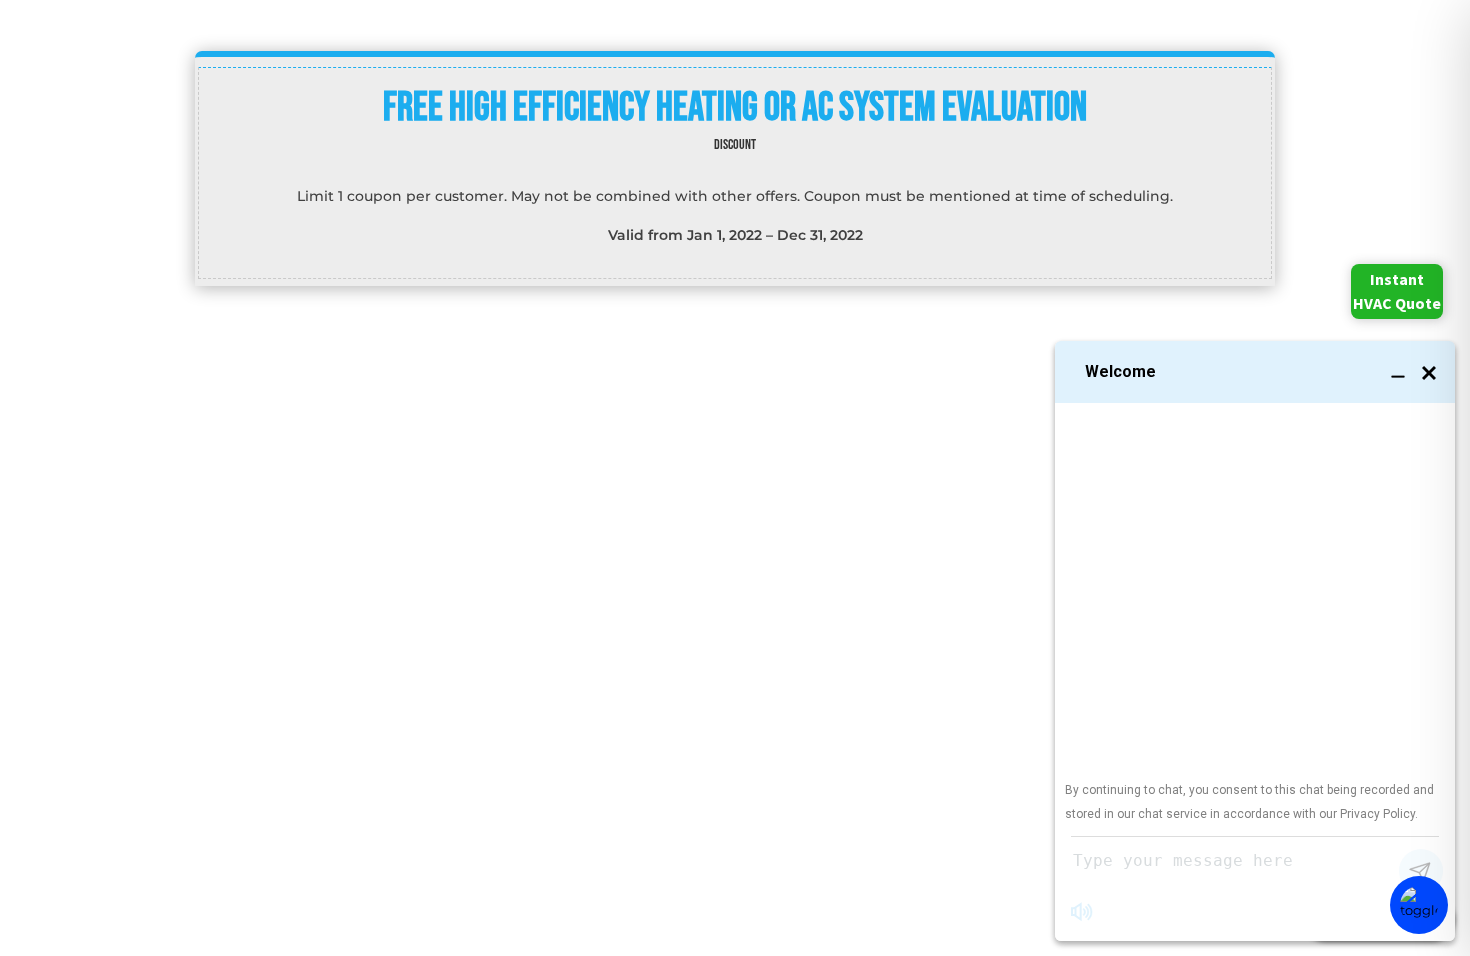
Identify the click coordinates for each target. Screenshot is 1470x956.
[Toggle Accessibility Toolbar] (1419, 905)
